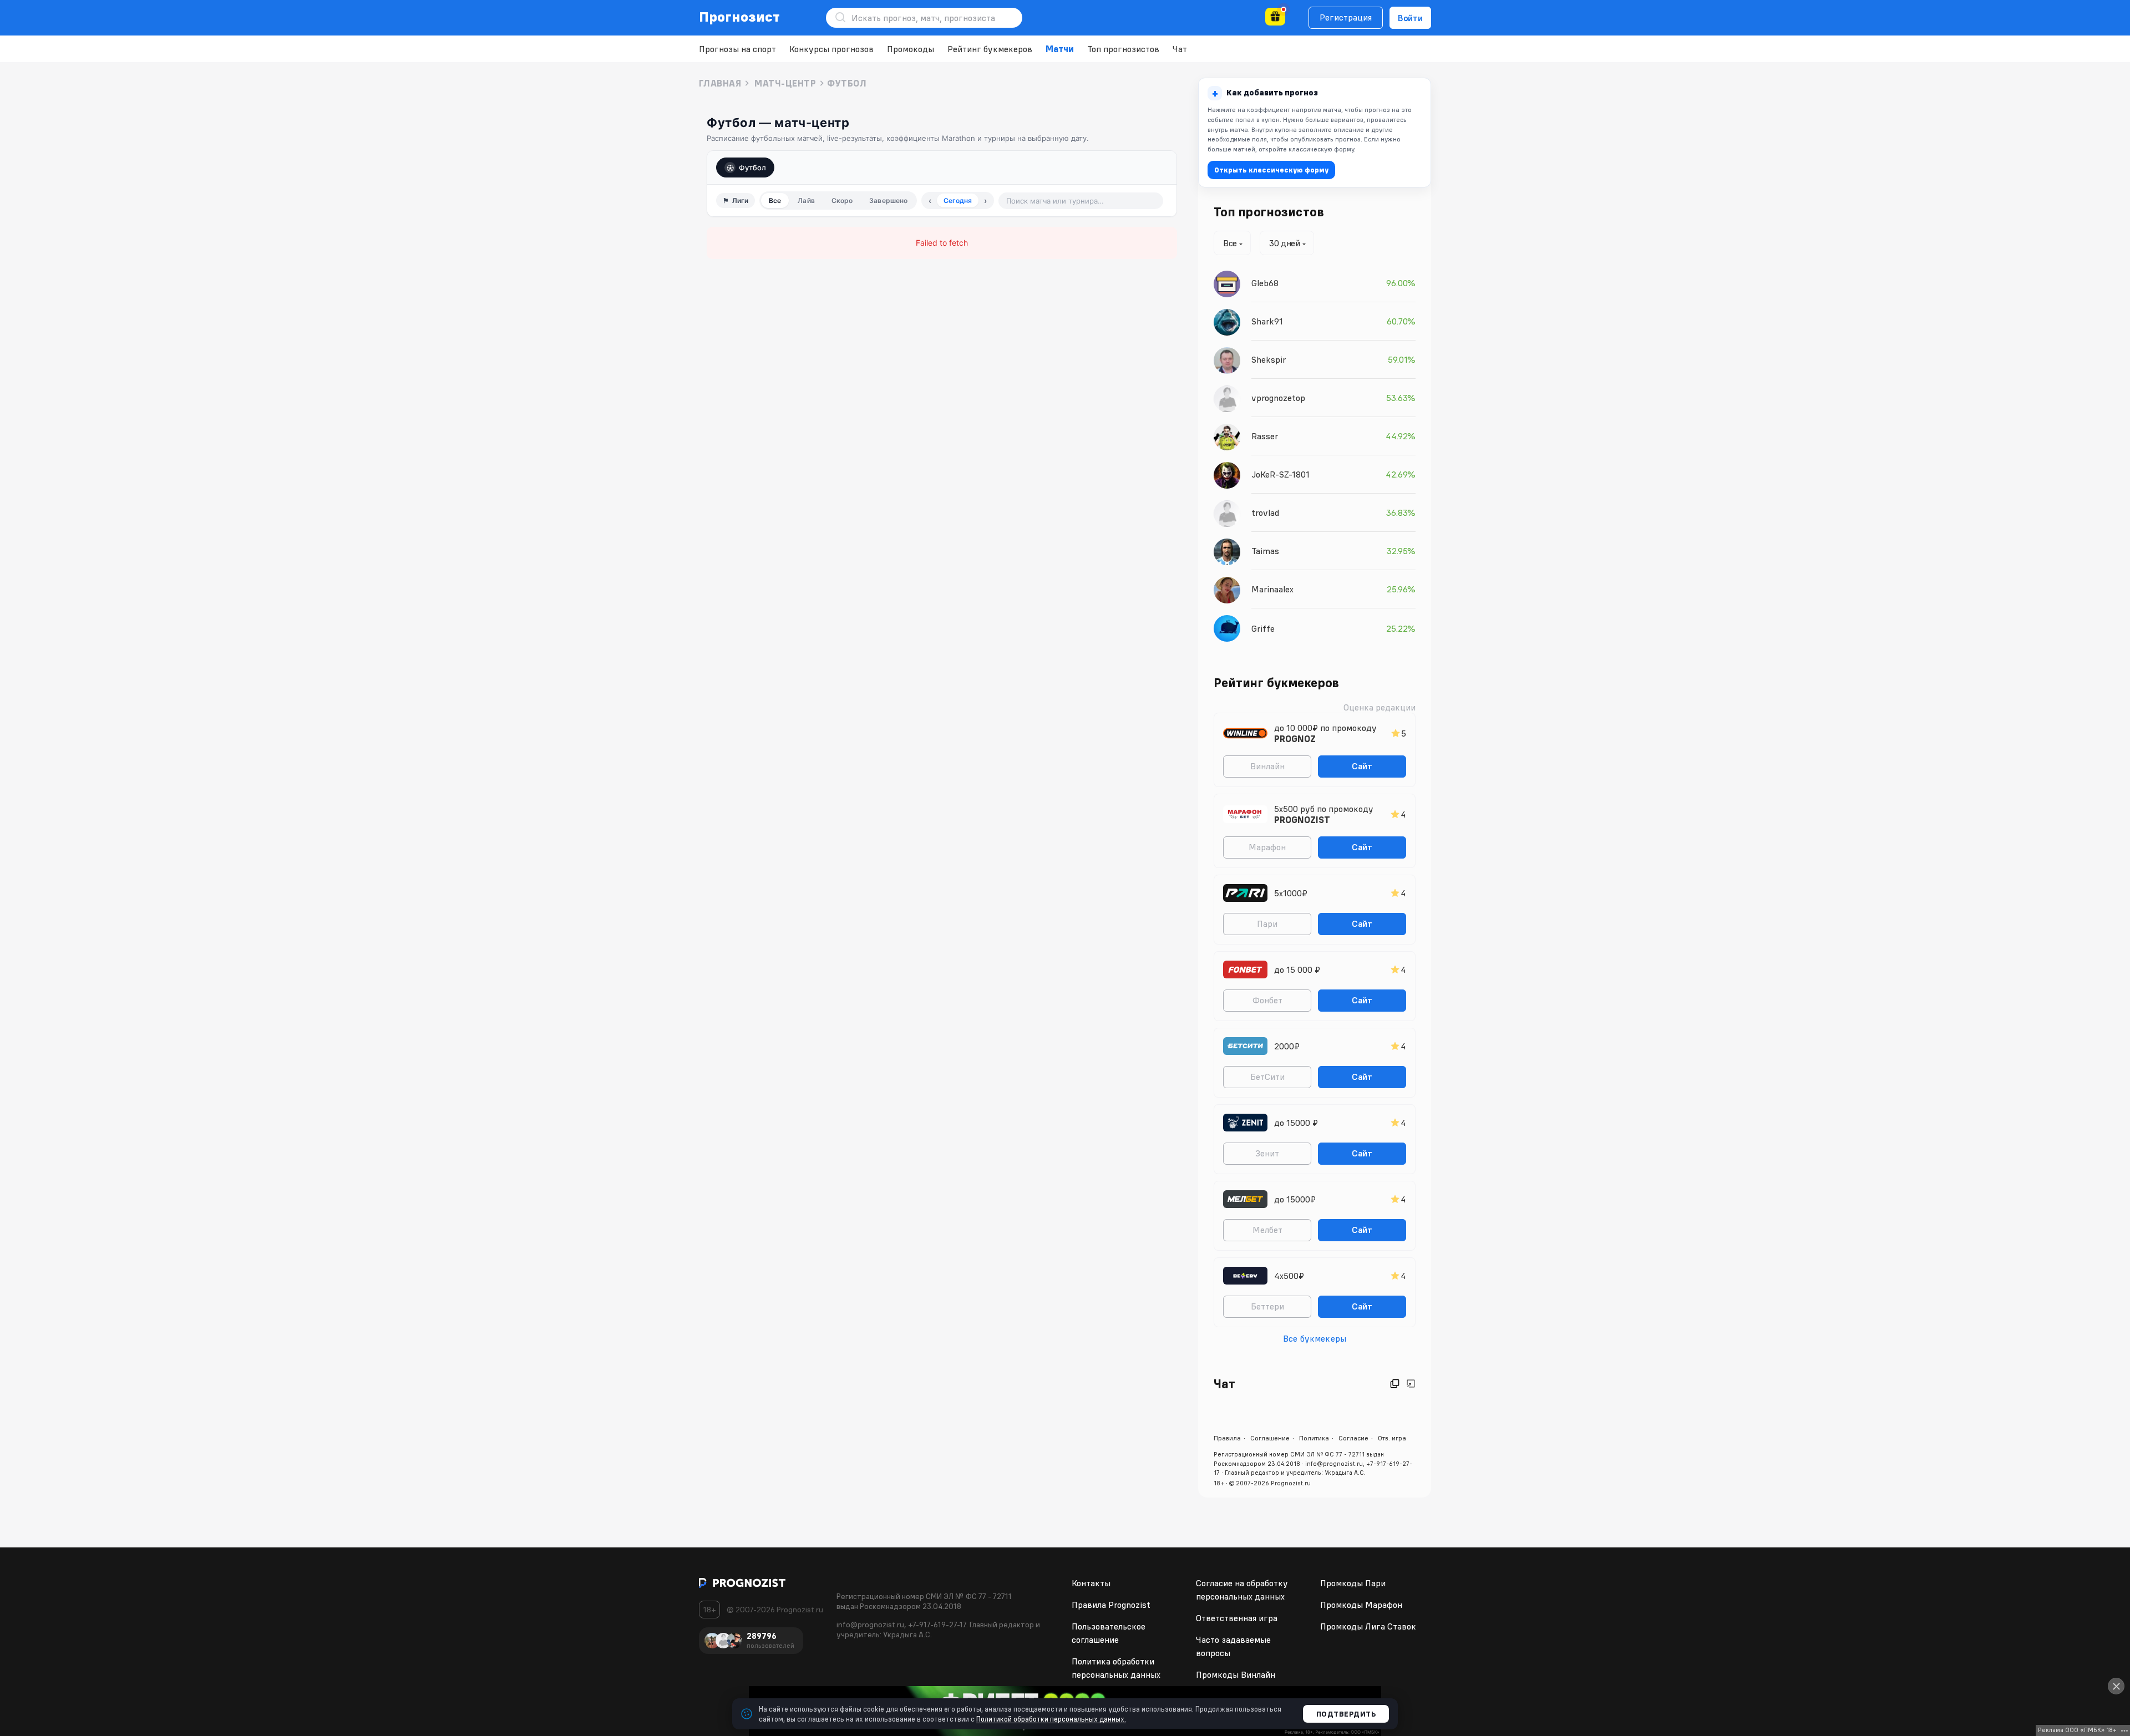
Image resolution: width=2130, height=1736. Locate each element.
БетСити (1267, 1077)
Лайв (806, 200)
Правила (1227, 1438)
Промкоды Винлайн (1236, 1674)
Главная (720, 83)
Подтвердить (1346, 1714)
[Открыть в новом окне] (1395, 1384)
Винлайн (1267, 766)
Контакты (1091, 1583)
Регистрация (1346, 17)
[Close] (2116, 1686)
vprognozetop (1278, 398)
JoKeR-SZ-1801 (1280, 474)
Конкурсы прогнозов (831, 49)
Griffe (1263, 628)
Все (775, 200)
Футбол (752, 167)
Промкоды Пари (1353, 1583)
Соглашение (1270, 1438)
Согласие (1353, 1438)
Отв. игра (1392, 1438)
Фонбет (1267, 1000)
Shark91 (1267, 321)
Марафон (1267, 847)
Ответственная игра (1237, 1618)
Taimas (1265, 551)
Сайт (1362, 766)
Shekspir (1269, 359)
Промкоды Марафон (1361, 1605)
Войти (1410, 18)
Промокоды (911, 49)
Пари (1267, 923)
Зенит (1267, 1153)
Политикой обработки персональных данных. (1051, 1719)
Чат (1180, 49)
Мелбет (1267, 1230)
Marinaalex (1272, 589)
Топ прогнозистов (1123, 49)
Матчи (1060, 49)
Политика (1314, 1438)
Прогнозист (740, 17)
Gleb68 (1265, 283)
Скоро (842, 200)
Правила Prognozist (1111, 1605)
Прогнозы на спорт (737, 49)
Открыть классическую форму (1271, 170)
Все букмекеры (1315, 1338)
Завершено (888, 200)
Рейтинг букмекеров (990, 49)
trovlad (1265, 512)
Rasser (1265, 436)
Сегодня (958, 200)
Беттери (1267, 1306)
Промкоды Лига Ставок (1368, 1626)
